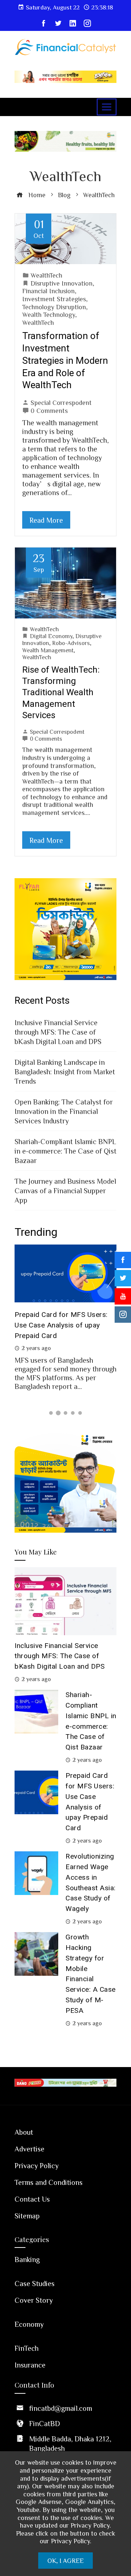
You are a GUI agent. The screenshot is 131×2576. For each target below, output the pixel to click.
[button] (51, 1413)
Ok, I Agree (65, 2561)
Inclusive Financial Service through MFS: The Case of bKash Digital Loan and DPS (58, 1032)
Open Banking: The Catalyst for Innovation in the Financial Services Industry (64, 1111)
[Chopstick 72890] (65, 76)
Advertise (29, 2149)
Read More (46, 520)
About (24, 2132)
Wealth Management (48, 650)
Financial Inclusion (48, 291)
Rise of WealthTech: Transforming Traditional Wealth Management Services (61, 692)
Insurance (30, 2365)
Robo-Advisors (71, 643)
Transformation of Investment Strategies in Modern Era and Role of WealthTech (65, 360)
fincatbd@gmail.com (61, 2408)
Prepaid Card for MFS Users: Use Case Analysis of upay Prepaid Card (61, 1325)
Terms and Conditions (49, 2182)
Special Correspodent (61, 402)
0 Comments (49, 410)
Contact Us (32, 2199)
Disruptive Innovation (61, 283)
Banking (27, 2259)
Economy (29, 2324)
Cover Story (34, 2300)
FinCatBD (45, 2423)
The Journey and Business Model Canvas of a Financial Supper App (65, 1190)
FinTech (27, 2348)
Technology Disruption (54, 307)
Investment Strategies (54, 299)
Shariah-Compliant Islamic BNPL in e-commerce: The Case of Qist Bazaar (65, 1151)
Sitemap (27, 2215)
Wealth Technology (49, 314)
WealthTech (46, 275)
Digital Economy (51, 636)
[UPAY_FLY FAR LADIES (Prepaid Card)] (65, 928)
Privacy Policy (37, 2165)
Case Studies (35, 2283)
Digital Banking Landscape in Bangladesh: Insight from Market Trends (65, 1071)
